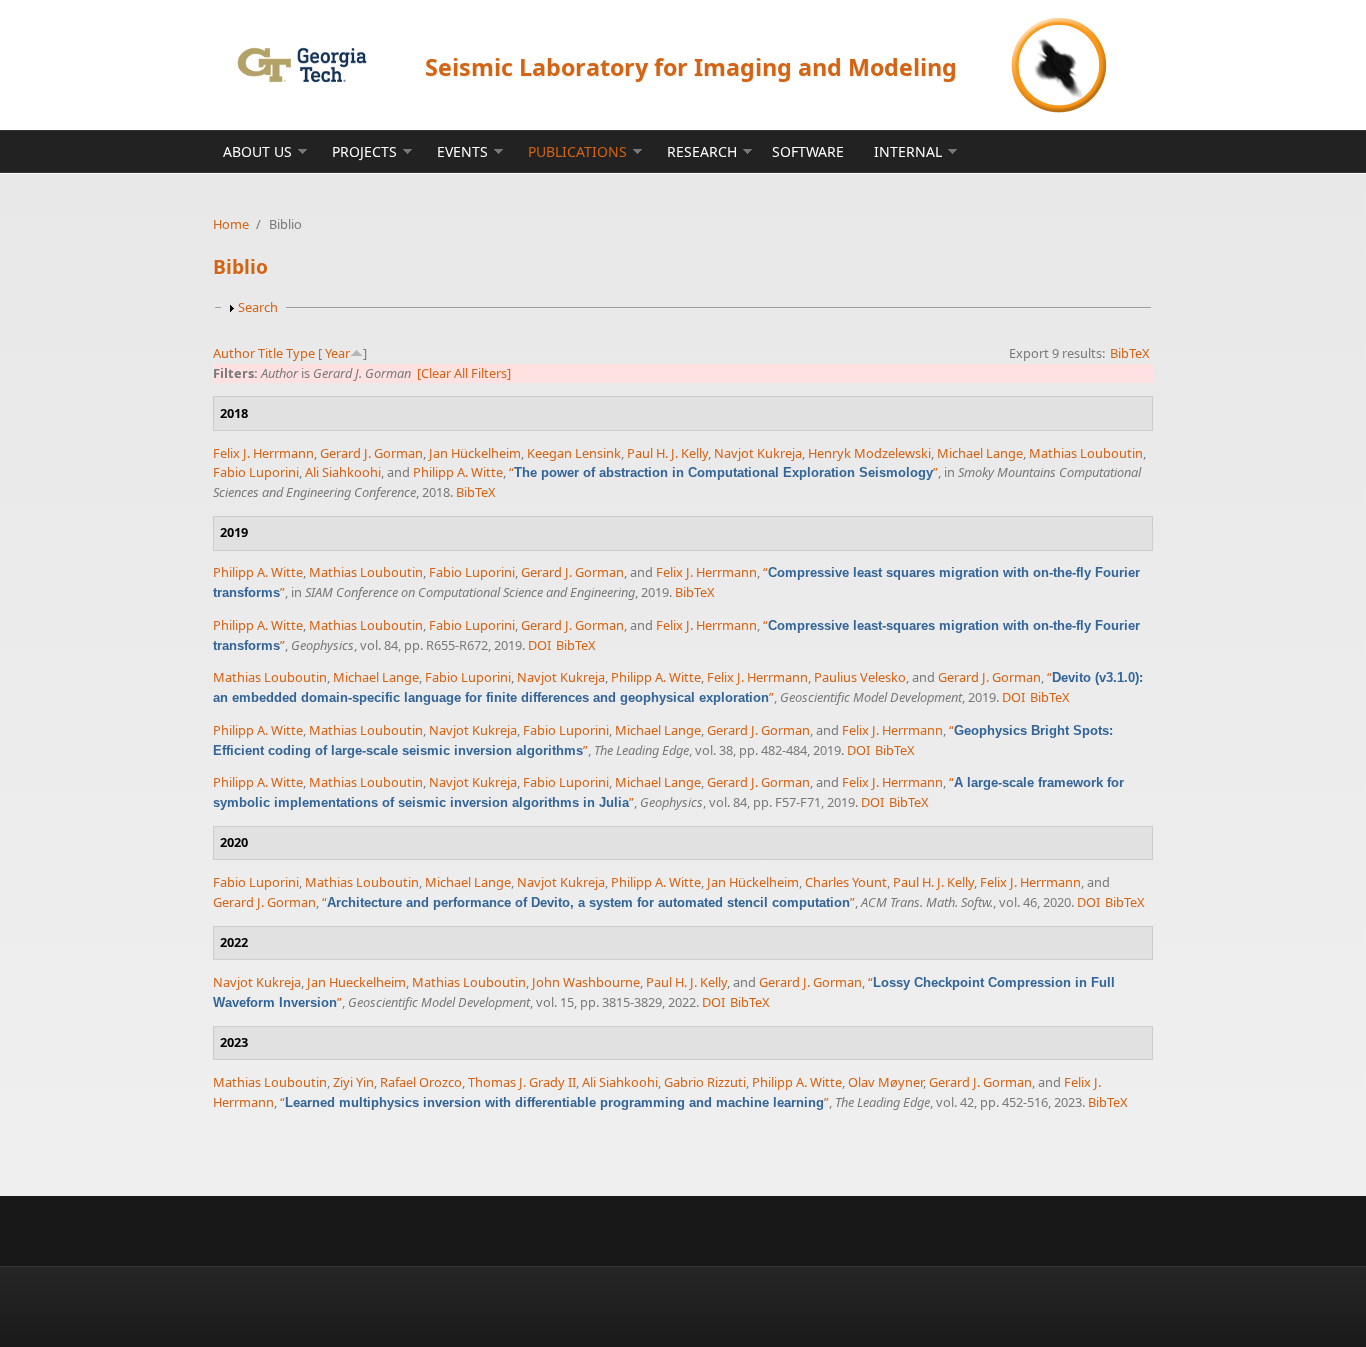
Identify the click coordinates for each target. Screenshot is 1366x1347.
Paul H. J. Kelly (667, 453)
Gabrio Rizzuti (705, 1082)
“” (723, 472)
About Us (257, 151)
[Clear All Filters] (464, 373)
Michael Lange (980, 453)
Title (270, 353)
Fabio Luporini (256, 472)
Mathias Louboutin (1086, 453)
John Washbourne (586, 982)
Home (231, 224)
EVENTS (462, 151)
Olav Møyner (885, 1082)
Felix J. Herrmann (263, 453)
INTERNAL (908, 151)
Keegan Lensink (574, 453)
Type (300, 353)
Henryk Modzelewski (869, 453)
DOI (539, 645)
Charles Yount (846, 882)
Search (258, 307)
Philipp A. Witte (458, 472)
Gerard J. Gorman (371, 453)
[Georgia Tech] (301, 64)
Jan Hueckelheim (356, 982)
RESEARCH (702, 151)
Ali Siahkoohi (343, 472)
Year (337, 353)
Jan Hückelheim (475, 453)
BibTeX (1130, 353)
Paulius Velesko (860, 677)
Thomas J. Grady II (522, 1082)
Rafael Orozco (421, 1082)
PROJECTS (364, 151)
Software (808, 151)
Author (234, 353)
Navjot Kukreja (758, 453)
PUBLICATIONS (577, 151)
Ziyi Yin (353, 1082)
